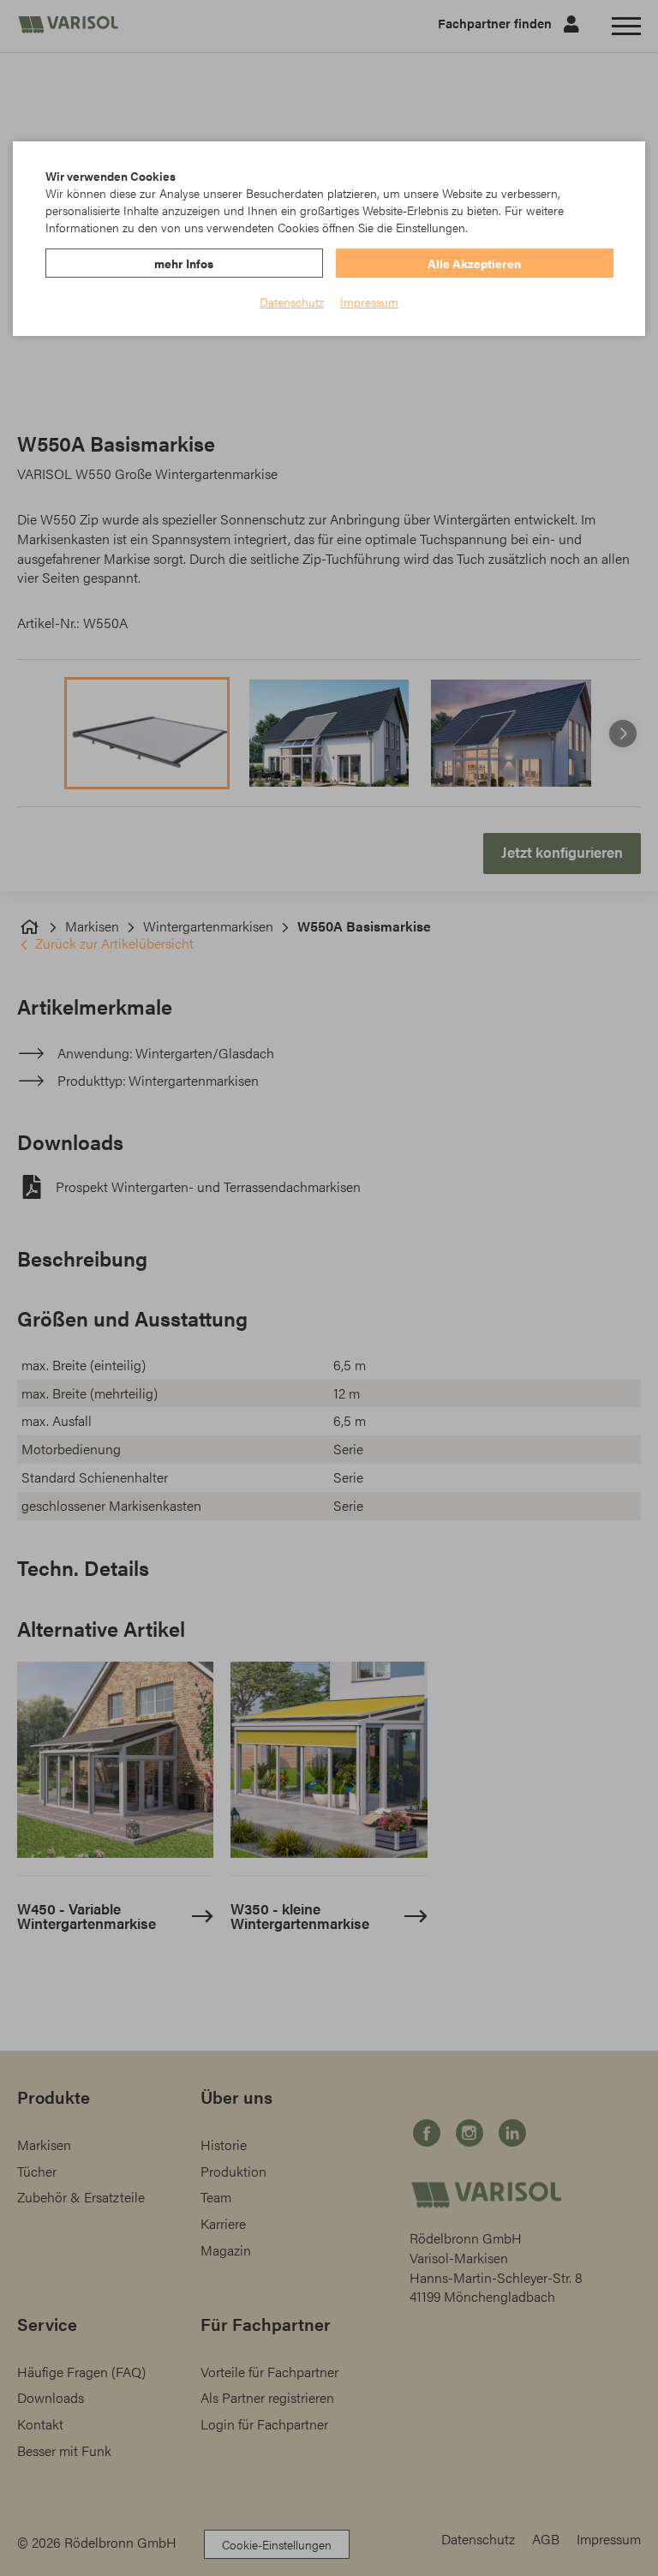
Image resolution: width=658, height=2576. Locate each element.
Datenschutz (292, 302)
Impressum (369, 302)
